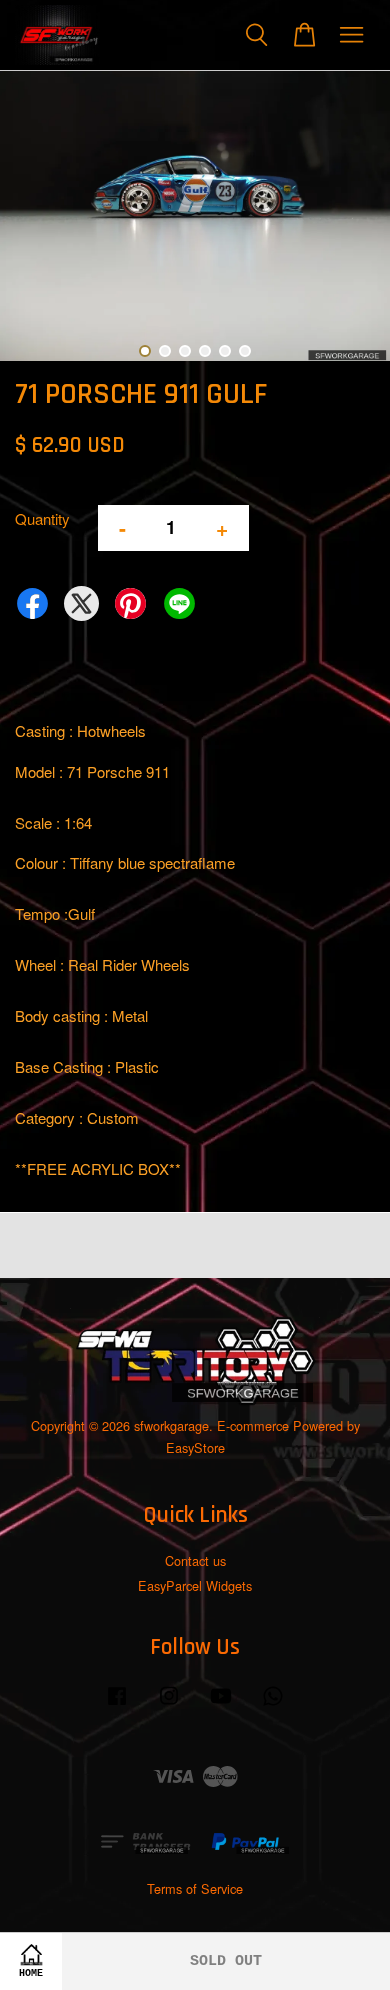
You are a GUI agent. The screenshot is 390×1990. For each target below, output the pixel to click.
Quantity (42, 518)
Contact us (195, 1560)
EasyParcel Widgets (195, 1585)
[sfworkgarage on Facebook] (117, 1704)
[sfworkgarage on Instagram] (169, 1704)
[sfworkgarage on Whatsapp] (273, 1704)
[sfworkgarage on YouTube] (221, 1704)
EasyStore (195, 1447)
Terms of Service (195, 1888)
